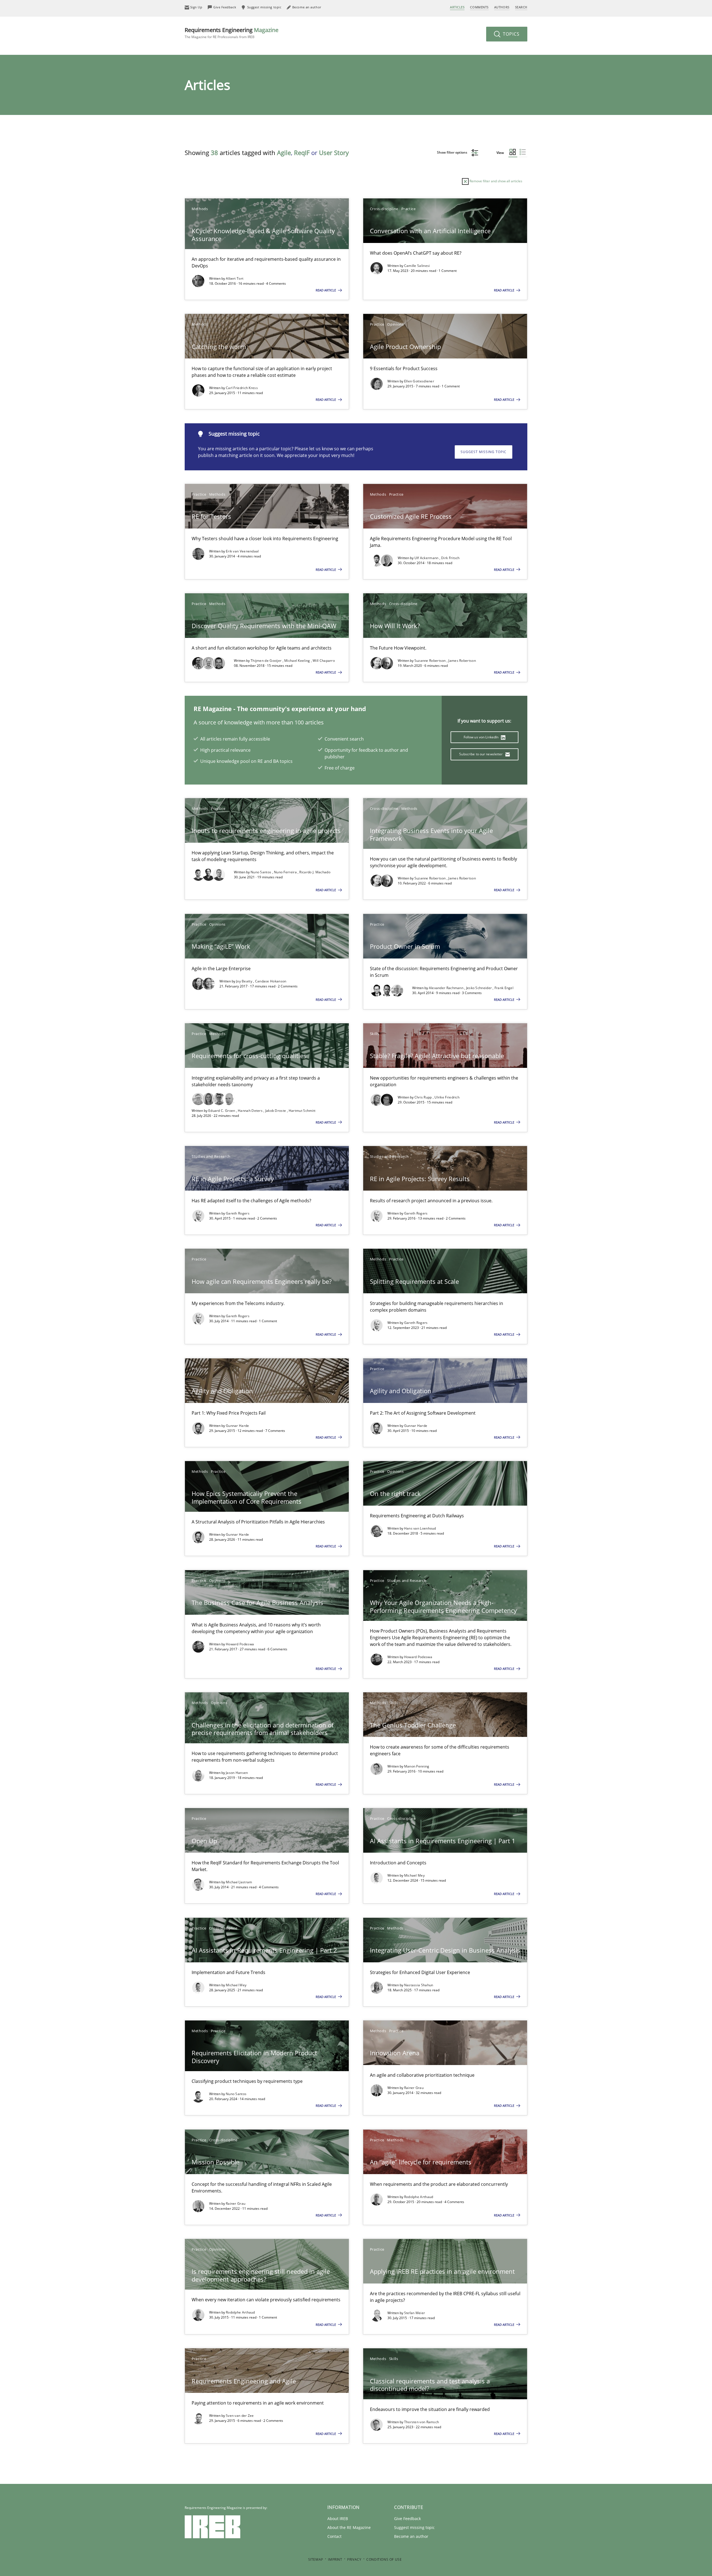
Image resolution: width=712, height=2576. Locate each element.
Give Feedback (407, 2519)
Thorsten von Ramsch (422, 2422)
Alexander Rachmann (447, 988)
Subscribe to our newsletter (481, 754)
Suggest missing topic (484, 452)
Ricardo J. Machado (315, 872)
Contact (334, 2536)
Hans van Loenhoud (420, 1528)
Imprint (335, 2559)
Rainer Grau (414, 2088)
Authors (502, 7)
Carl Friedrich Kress (242, 388)
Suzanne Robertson (431, 661)
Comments (479, 7)
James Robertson (462, 661)
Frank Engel (504, 988)
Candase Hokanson (271, 981)
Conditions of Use (384, 2559)
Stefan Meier (415, 2313)
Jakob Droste (276, 1111)
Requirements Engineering (232, 33)
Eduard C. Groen (222, 1111)
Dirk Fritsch (450, 558)
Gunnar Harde (238, 1426)
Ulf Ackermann (427, 558)
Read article (326, 290)
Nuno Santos (261, 872)
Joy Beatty (245, 981)
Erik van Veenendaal (242, 551)
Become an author (411, 2536)
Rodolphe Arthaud (419, 2197)
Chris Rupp (424, 1097)
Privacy (354, 2559)
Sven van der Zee (240, 2416)
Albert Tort (235, 278)
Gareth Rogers (238, 1213)
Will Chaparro (324, 661)
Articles (457, 7)
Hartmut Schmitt (302, 1111)
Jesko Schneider (479, 988)
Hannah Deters (251, 1111)
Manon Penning (417, 1766)
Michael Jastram (239, 1882)
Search (521, 7)
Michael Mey (414, 1875)
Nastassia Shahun (419, 1985)
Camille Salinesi (417, 266)
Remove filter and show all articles (495, 181)
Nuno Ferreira (286, 872)
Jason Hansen (237, 1773)
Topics (510, 34)
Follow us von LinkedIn (482, 737)
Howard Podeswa (240, 1644)
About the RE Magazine (349, 2527)
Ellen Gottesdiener (419, 381)
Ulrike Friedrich (447, 1097)
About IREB (338, 2519)
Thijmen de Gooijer (267, 661)
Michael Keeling (298, 661)
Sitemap (316, 2559)
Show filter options (453, 152)
